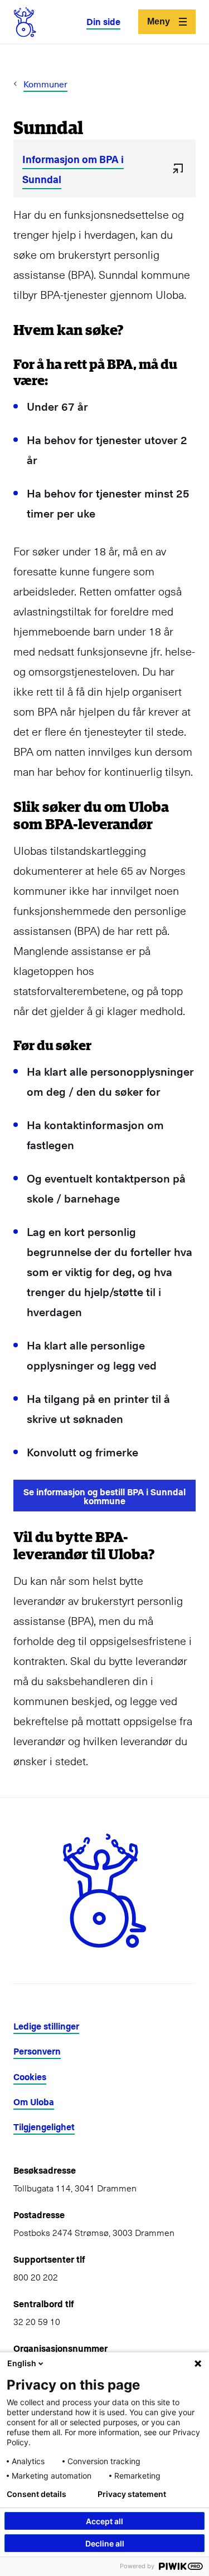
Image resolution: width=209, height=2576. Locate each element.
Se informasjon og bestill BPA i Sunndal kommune (104, 1496)
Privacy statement (132, 2494)
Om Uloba (34, 2102)
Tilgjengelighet (44, 2127)
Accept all (104, 2521)
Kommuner (45, 83)
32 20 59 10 (37, 2321)
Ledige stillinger (46, 2026)
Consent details (37, 2494)
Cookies (30, 2077)
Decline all (105, 2543)
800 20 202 (36, 2277)
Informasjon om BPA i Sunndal (73, 169)
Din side (103, 21)
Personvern (37, 2051)
